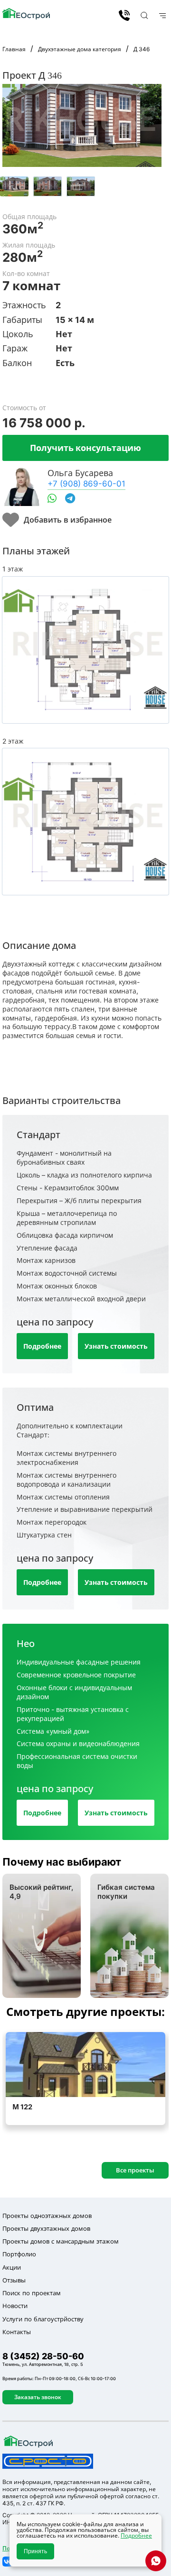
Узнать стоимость (116, 1346)
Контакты (17, 2332)
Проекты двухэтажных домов (46, 2228)
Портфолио (19, 2254)
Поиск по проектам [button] (32, 2293)
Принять (35, 2551)
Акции (12, 2267)
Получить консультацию (85, 448)
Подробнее (42, 1346)
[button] (143, 15)
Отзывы (14, 2280)
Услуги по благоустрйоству (43, 2319)
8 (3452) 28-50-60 (124, 15)
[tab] (14, 186)
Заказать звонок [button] (38, 2397)
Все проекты (135, 2170)
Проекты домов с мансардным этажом (61, 2241)
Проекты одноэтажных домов (47, 2216)
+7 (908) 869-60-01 (86, 483)
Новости (15, 2306)
